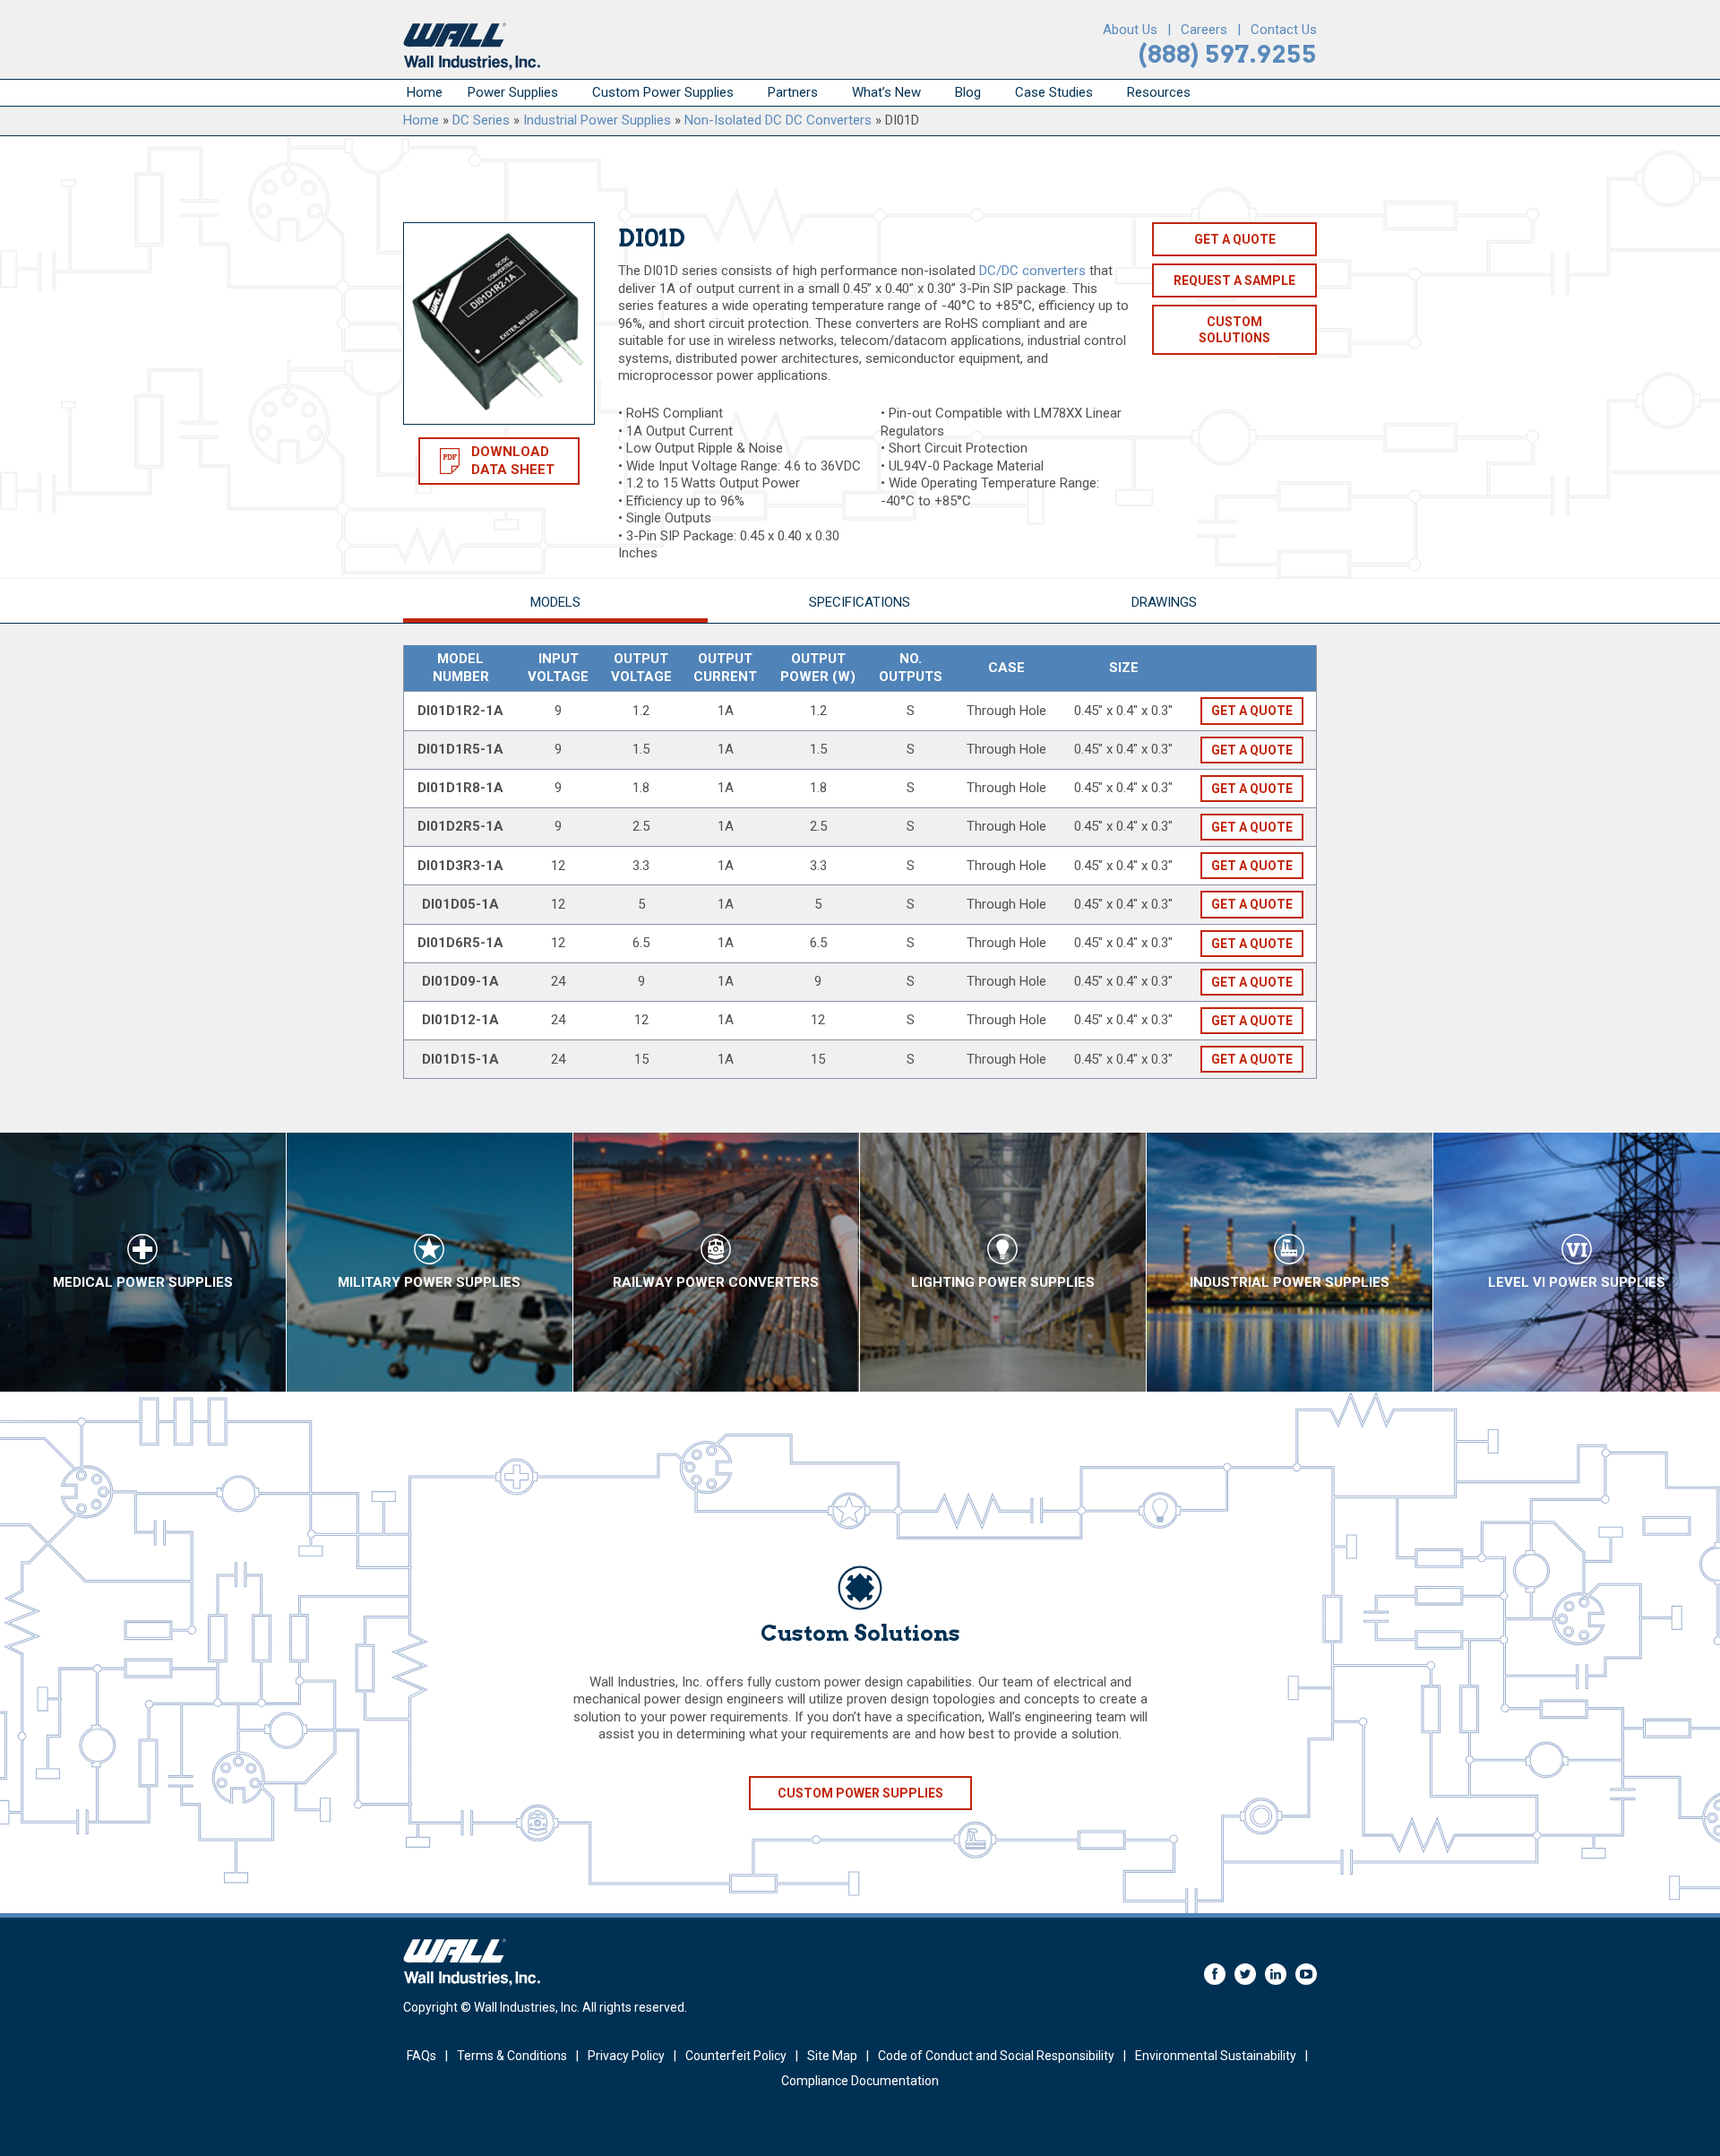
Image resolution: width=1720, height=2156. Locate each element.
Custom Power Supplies (663, 92)
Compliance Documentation (860, 2081)
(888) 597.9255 (1228, 54)
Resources (1159, 92)
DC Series (481, 120)
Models (555, 602)
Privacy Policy (626, 2056)
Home (425, 92)
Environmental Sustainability (1216, 2056)
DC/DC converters (1032, 271)
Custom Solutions (1234, 330)
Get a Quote (1235, 239)
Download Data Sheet (513, 461)
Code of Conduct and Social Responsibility (996, 2056)
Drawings (1164, 602)
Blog (968, 92)
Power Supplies (513, 92)
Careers (1204, 30)
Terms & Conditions (512, 2056)
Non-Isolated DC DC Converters (778, 120)
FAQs (421, 2056)
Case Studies (1054, 92)
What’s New (886, 92)
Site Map (832, 2056)
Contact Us (1284, 30)
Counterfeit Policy (736, 2056)
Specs (860, 602)
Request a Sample (1234, 280)
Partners (793, 92)
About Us (1130, 30)
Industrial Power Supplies (597, 120)
